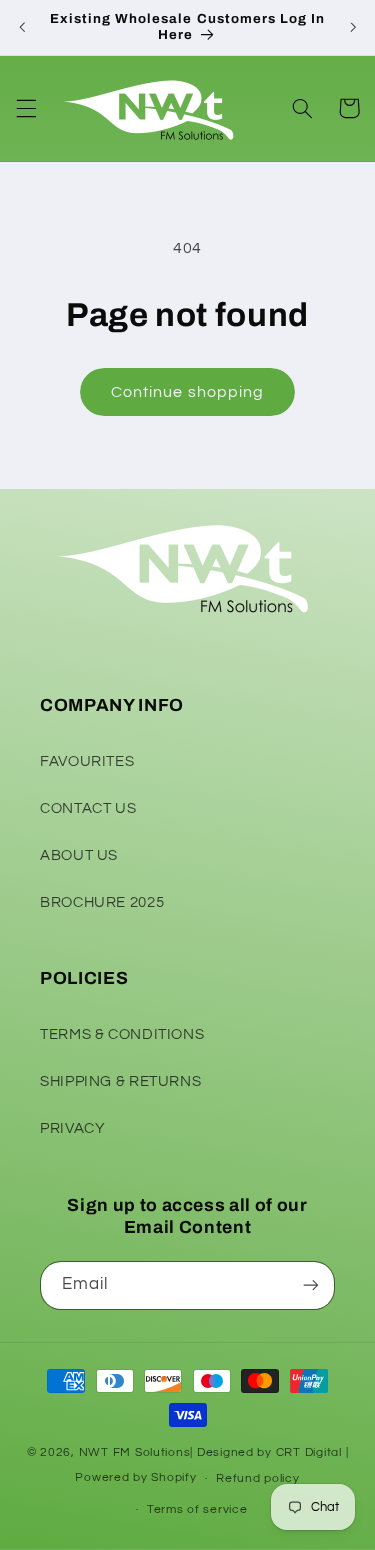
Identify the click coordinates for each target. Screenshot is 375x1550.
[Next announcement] (353, 27)
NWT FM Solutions (135, 1452)
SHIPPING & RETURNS (120, 1081)
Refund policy (258, 1478)
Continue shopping (187, 392)
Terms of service (197, 1509)
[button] (26, 108)
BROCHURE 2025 (102, 902)
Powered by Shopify (135, 1478)
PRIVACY (72, 1128)
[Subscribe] (311, 1285)
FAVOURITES (87, 761)
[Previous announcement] (22, 27)
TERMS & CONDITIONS (122, 1034)
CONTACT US (88, 808)
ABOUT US (79, 855)
